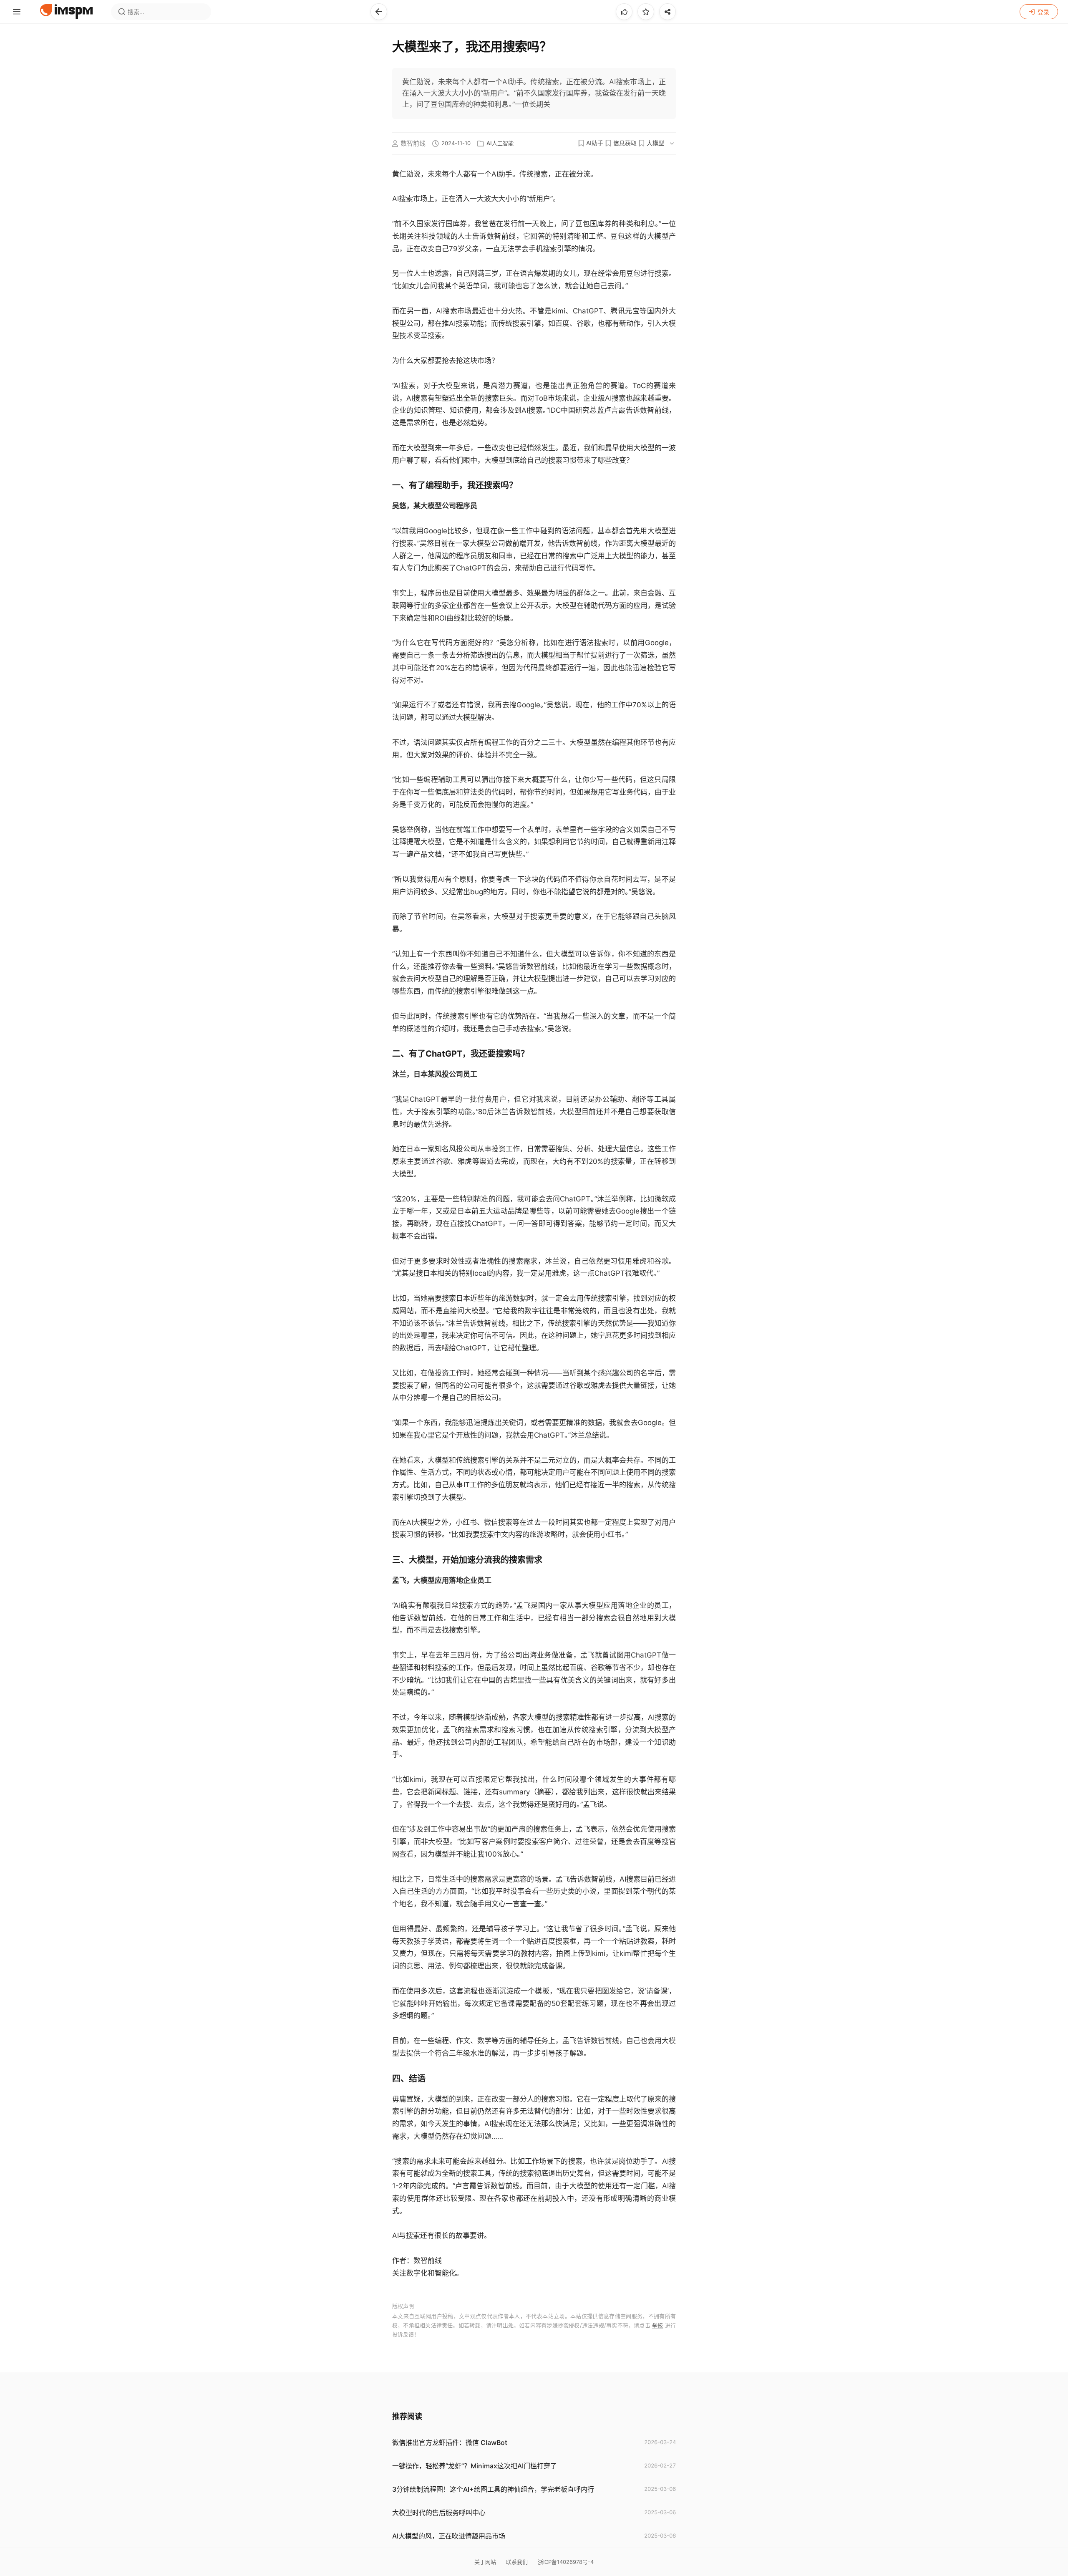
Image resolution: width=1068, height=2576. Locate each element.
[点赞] (624, 12)
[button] (379, 12)
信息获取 (625, 143)
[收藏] (646, 12)
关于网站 (485, 2562)
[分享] (667, 12)
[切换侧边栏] (17, 12)
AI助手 (595, 143)
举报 (657, 2325)
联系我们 (517, 2562)
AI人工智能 (500, 143)
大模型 (655, 143)
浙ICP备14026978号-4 (566, 2562)
